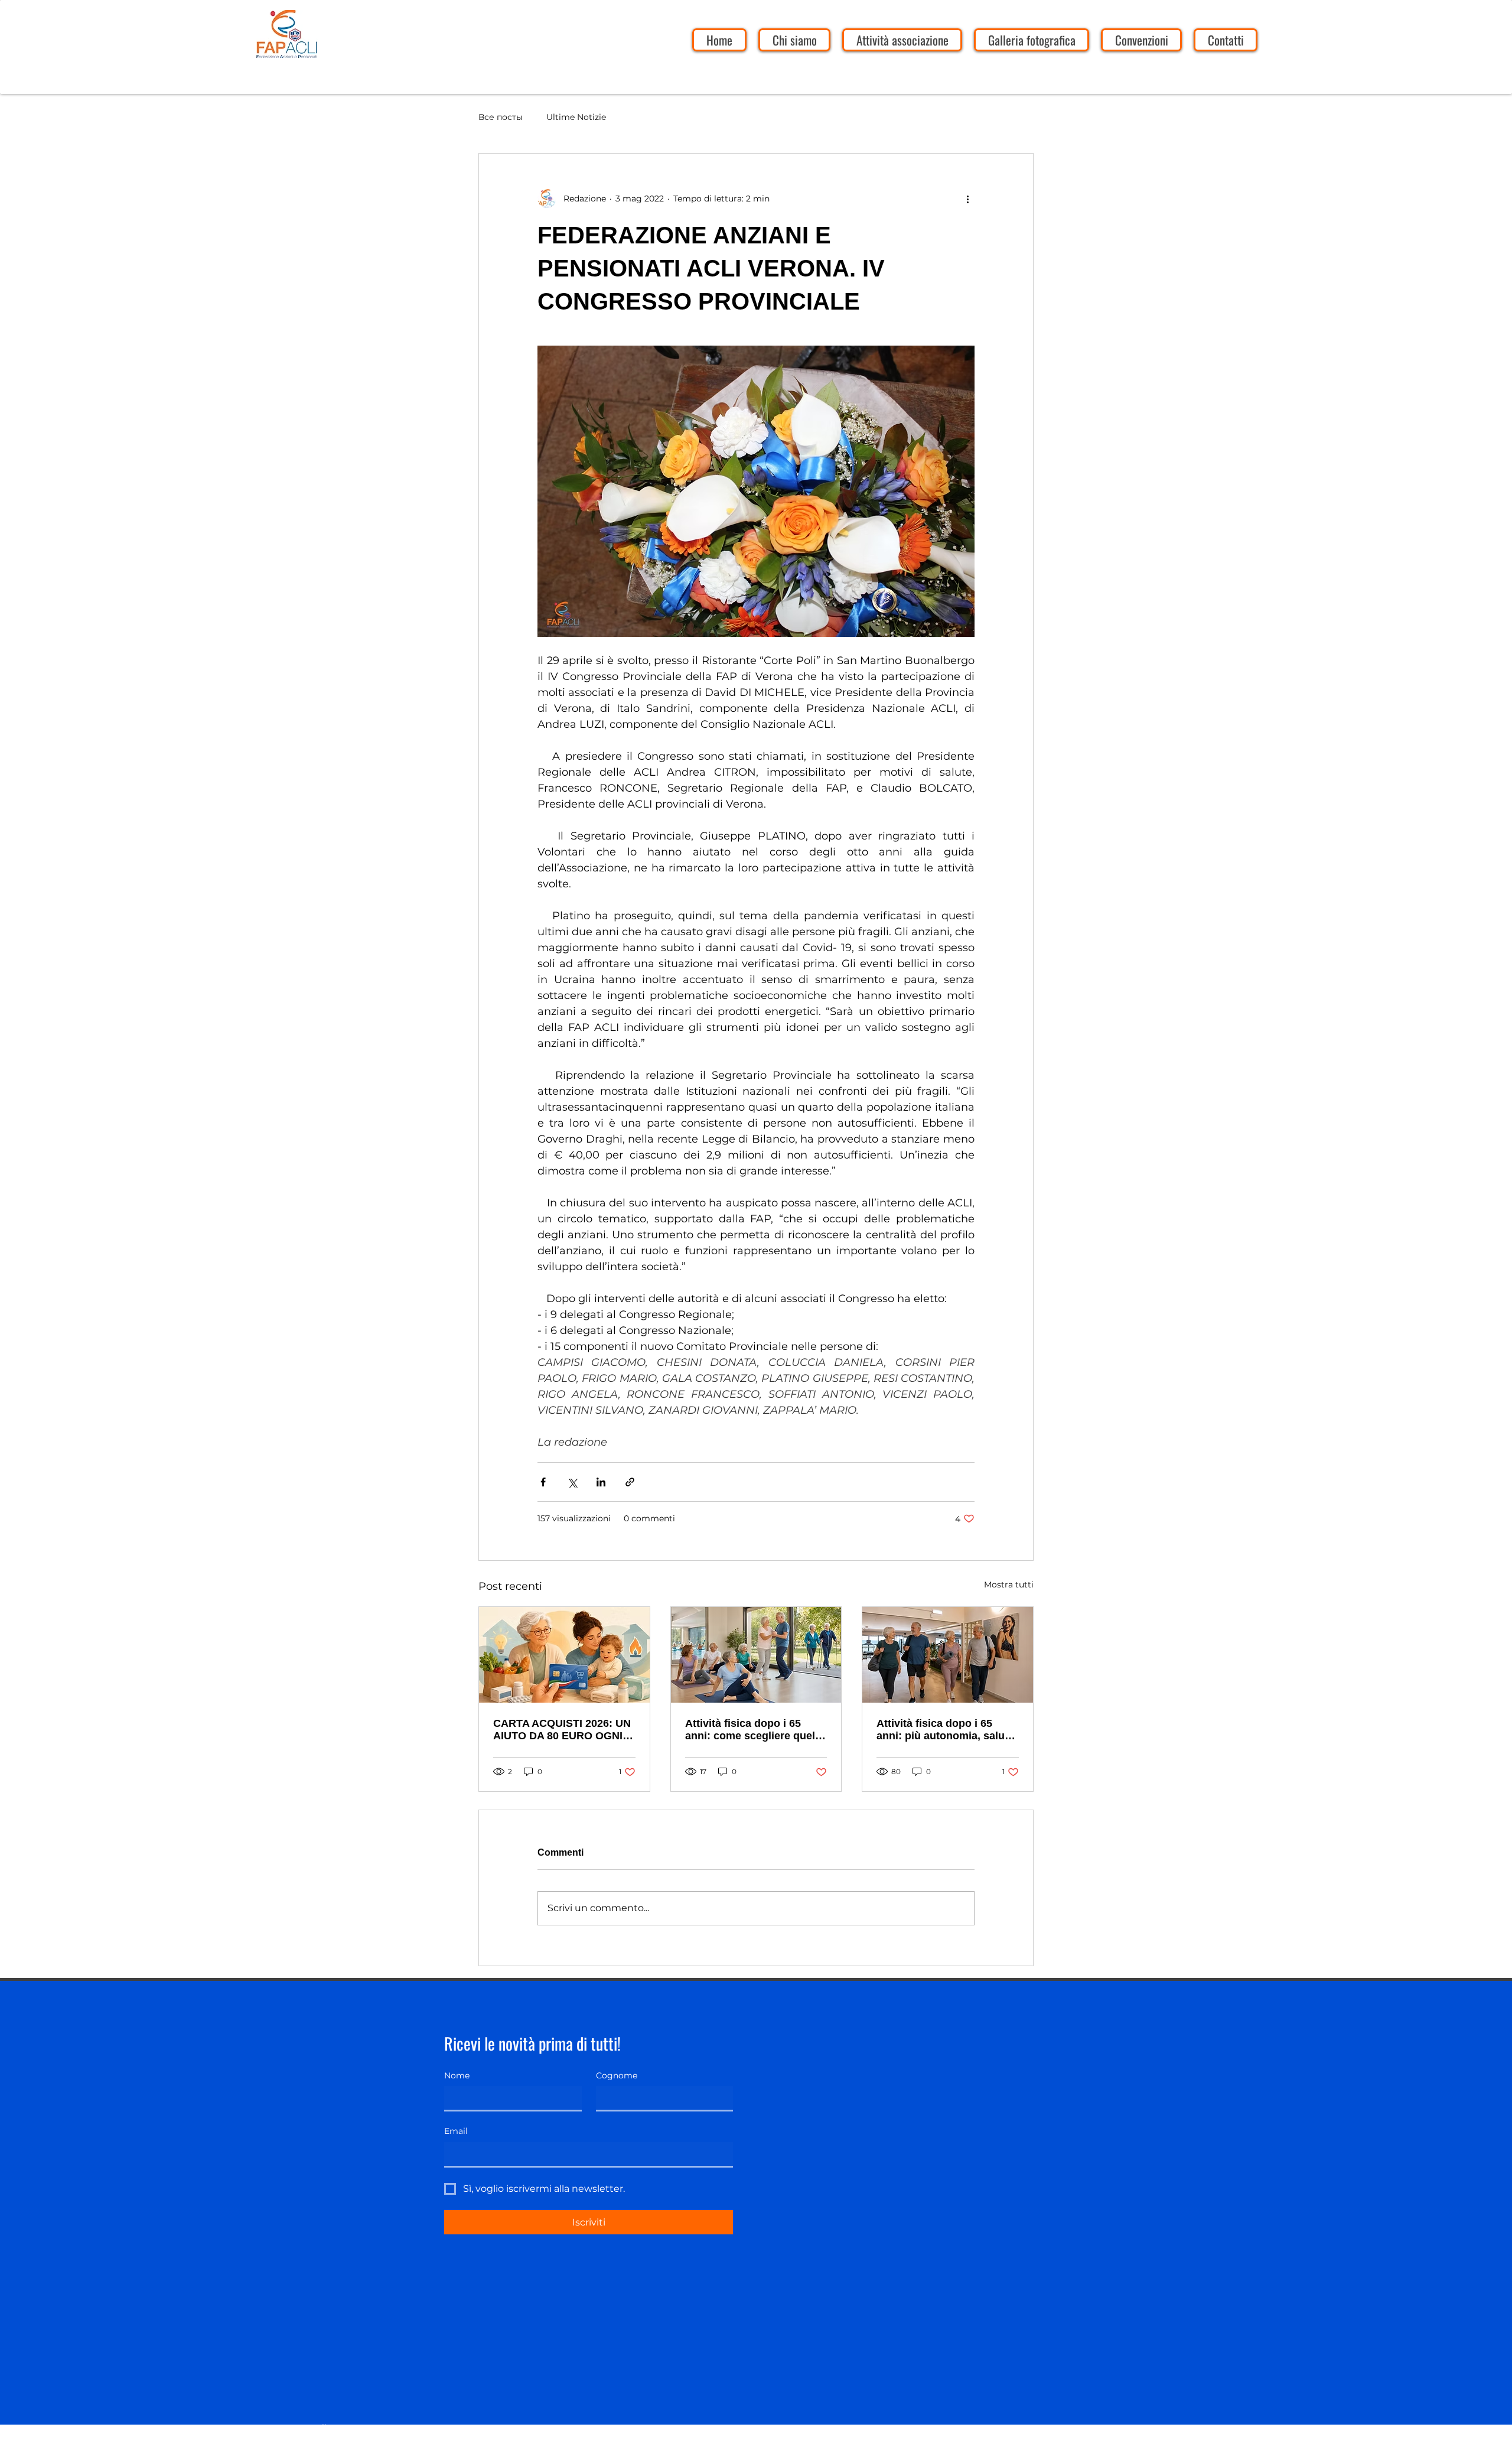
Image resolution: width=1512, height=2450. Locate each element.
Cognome (617, 2075)
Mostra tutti (1009, 1584)
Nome (457, 2075)
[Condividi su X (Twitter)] (572, 1482)
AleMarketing (340, 2442)
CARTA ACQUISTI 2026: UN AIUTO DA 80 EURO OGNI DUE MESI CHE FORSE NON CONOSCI (562, 1730)
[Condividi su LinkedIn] (601, 1482)
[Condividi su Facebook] (543, 1482)
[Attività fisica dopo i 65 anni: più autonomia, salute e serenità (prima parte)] (948, 1655)
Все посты (501, 117)
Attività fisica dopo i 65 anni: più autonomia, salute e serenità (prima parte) (945, 1730)
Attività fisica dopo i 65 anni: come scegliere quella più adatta (755, 1730)
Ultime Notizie (576, 117)
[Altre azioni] (967, 199)
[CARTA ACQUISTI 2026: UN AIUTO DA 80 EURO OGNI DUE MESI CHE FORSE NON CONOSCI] (564, 1655)
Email (456, 2131)
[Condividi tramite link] (630, 1482)
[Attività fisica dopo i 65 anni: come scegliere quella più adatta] (756, 1655)
